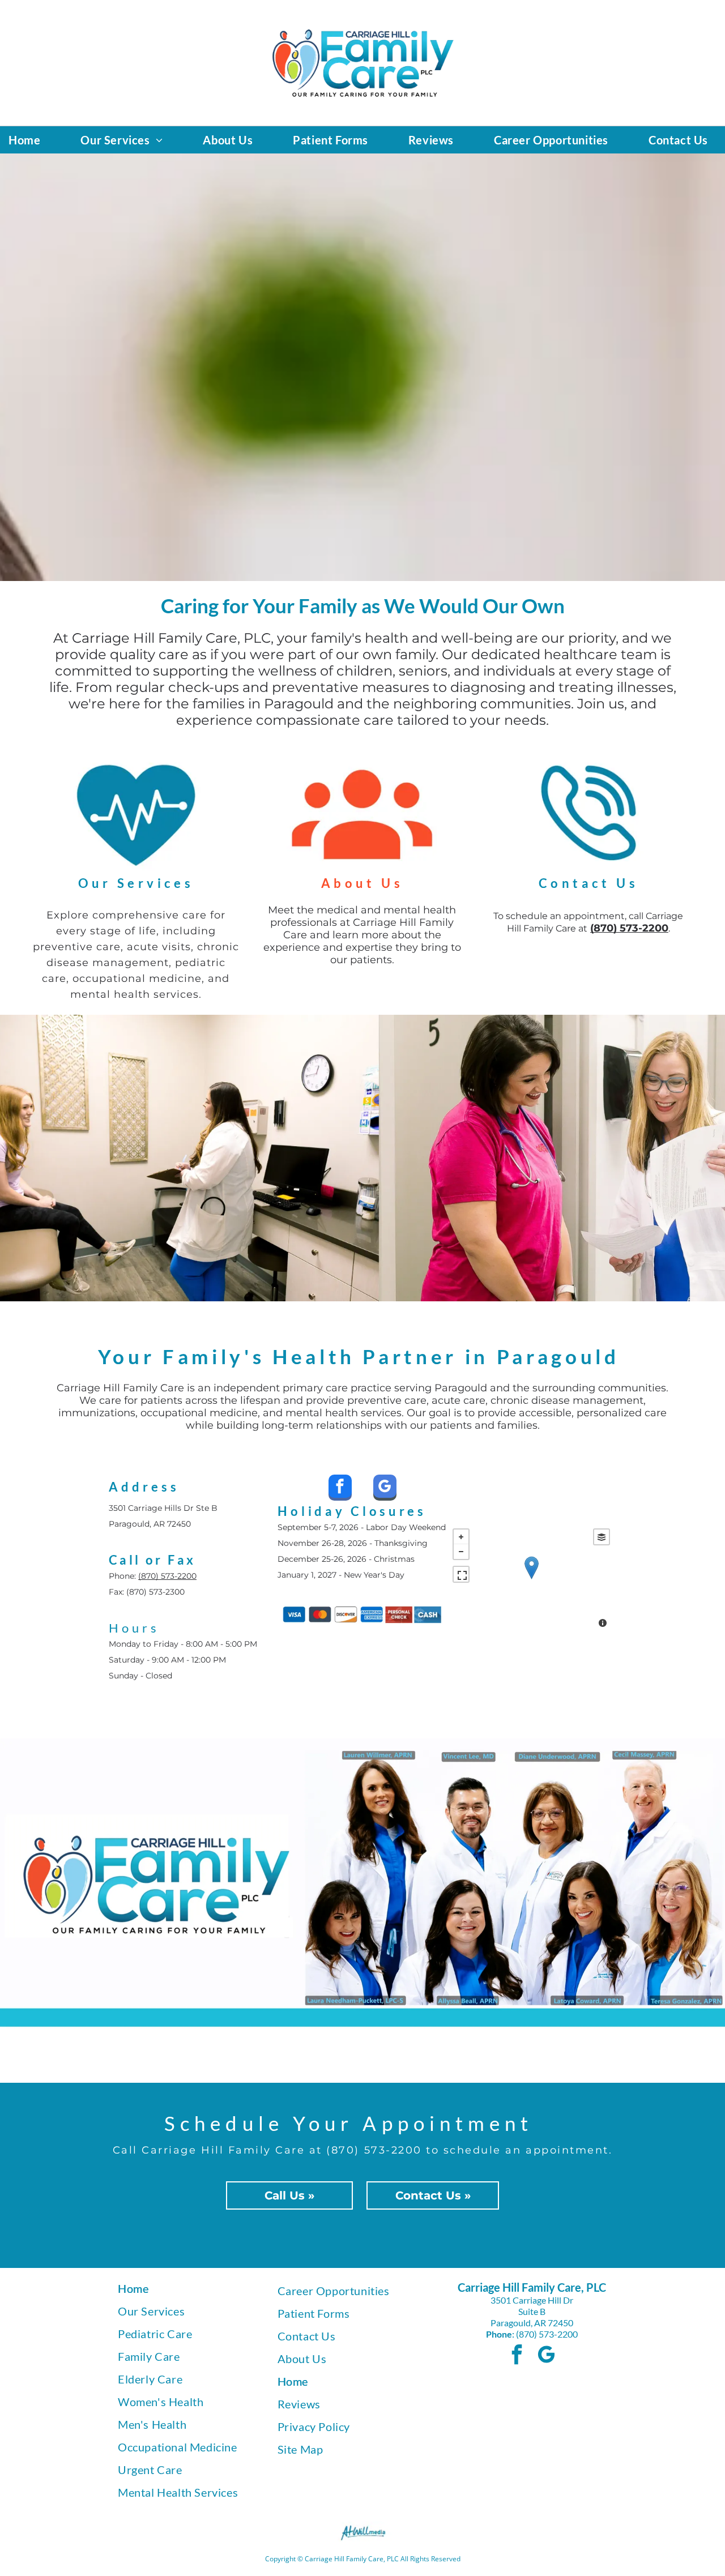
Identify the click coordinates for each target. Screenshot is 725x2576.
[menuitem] (29, 140)
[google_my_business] (385, 1489)
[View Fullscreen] (461, 1574)
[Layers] (602, 1537)
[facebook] (340, 1489)
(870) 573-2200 (167, 1576)
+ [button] (461, 1537)
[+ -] (531, 1579)
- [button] (461, 1552)
